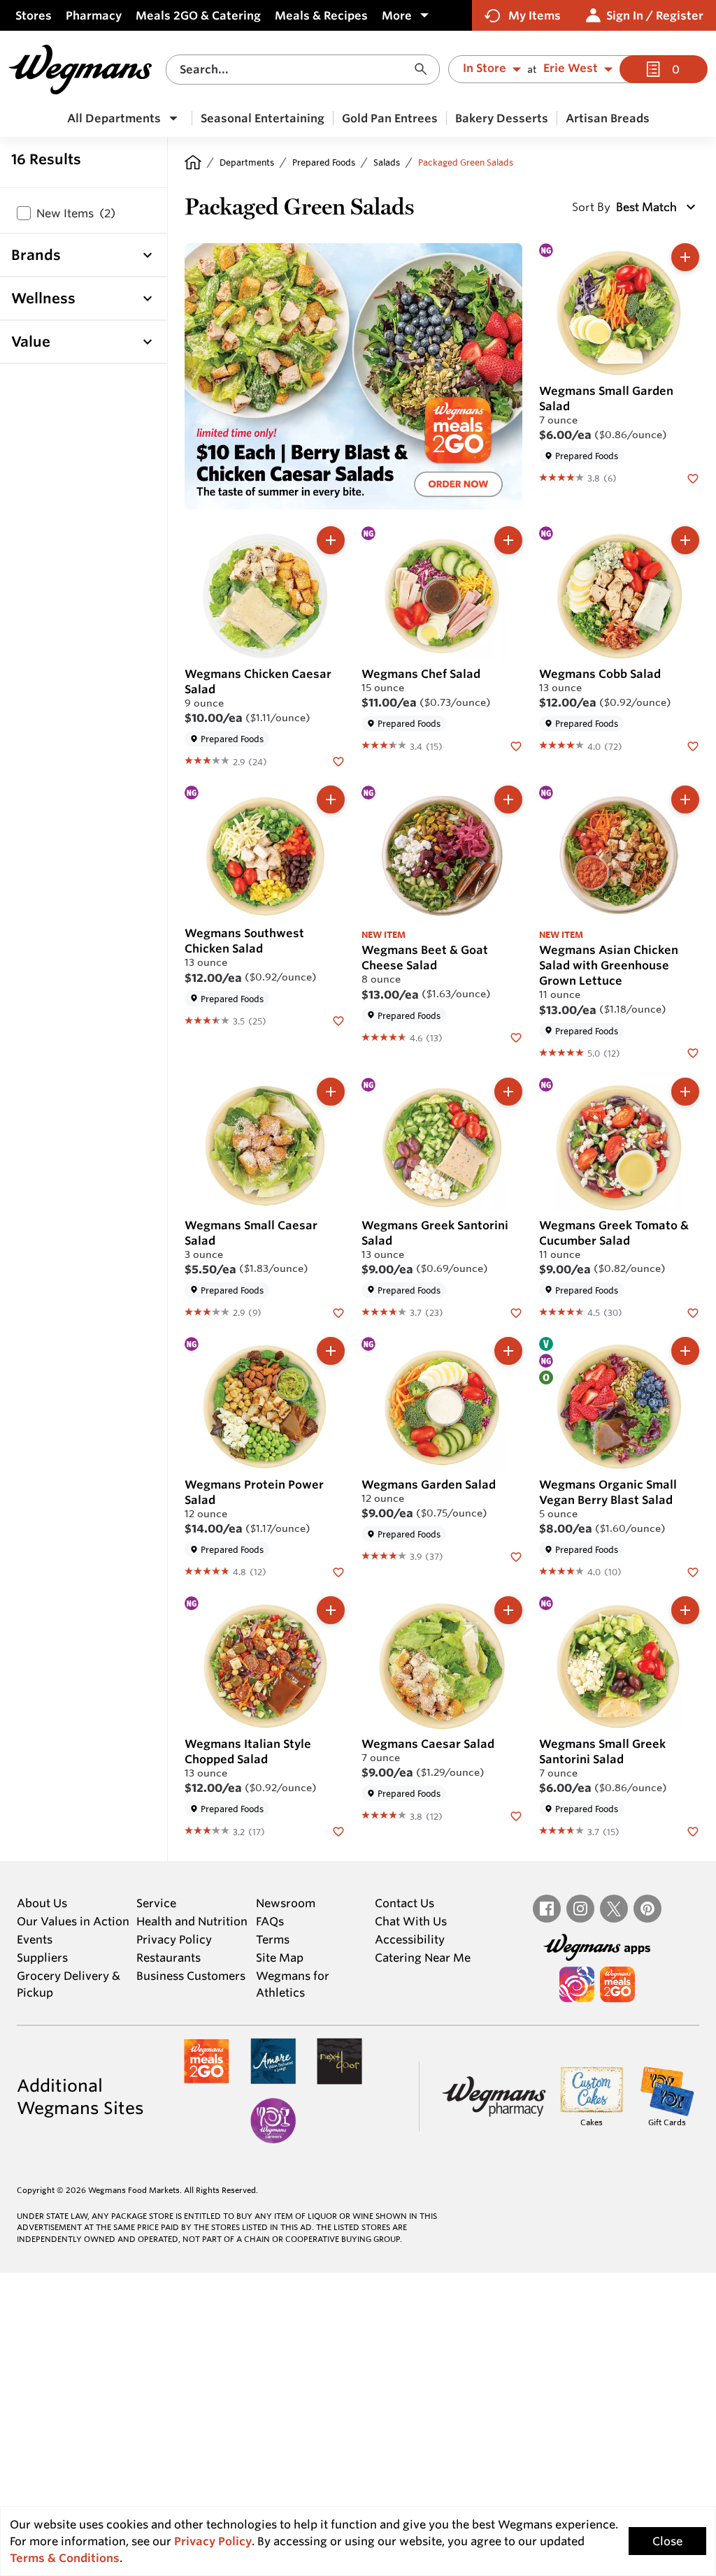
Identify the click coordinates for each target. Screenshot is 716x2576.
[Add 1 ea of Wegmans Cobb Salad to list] (685, 540)
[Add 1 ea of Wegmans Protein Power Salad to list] (331, 1351)
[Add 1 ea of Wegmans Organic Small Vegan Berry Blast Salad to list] (685, 1351)
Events (35, 1939)
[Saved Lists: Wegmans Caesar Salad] (516, 1815)
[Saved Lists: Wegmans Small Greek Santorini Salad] (693, 1830)
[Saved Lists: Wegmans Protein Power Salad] (338, 1571)
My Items (535, 15)
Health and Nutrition (192, 1921)
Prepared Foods (324, 162)
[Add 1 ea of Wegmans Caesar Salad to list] (508, 1610)
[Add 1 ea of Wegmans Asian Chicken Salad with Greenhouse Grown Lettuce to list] (685, 799)
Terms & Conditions (65, 2558)
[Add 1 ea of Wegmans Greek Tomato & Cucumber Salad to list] (685, 1092)
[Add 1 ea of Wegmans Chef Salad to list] (508, 540)
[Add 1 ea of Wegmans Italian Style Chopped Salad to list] (331, 1610)
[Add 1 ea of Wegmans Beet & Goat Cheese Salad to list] (508, 799)
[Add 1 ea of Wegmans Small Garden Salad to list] (685, 257)
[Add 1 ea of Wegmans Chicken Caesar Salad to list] (331, 540)
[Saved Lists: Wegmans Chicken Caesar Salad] (338, 760)
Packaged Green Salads (466, 162)
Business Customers (191, 1976)
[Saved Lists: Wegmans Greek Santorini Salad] (516, 1312)
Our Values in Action (73, 1921)
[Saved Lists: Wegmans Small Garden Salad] (693, 477)
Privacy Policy (174, 1939)
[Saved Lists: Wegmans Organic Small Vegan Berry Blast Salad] (693, 1571)
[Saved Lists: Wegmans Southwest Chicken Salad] (338, 1020)
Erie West (571, 68)
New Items (76, 213)
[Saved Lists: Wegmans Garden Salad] (516, 1556)
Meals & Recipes (321, 15)
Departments (247, 162)
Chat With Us (411, 1921)
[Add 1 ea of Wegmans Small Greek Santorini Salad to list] (685, 1610)
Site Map (280, 1958)
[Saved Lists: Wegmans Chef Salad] (516, 745)
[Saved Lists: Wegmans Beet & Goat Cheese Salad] (516, 1037)
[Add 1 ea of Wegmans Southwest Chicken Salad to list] (331, 799)
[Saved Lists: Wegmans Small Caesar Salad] (338, 1312)
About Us (42, 1903)
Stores (34, 15)
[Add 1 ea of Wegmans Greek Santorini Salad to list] (508, 1092)
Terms (273, 1939)
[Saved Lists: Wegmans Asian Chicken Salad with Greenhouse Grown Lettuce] (693, 1052)
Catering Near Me (423, 1958)
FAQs (270, 1921)
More (397, 15)
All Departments (114, 118)
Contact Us (404, 1903)
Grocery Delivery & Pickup (69, 1984)
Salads (387, 162)
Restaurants (169, 1958)
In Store (485, 68)
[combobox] (303, 70)
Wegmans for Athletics (293, 1984)
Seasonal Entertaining (263, 118)
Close (667, 2541)
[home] (193, 162)
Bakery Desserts (502, 118)
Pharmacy (94, 15)
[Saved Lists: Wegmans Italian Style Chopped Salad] (338, 1830)
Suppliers (42, 1958)
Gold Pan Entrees (390, 118)
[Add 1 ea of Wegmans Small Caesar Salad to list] (331, 1092)
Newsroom (286, 1903)
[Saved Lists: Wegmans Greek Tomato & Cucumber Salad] (693, 1312)
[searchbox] (295, 70)
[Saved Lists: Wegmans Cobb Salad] (693, 745)
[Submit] (424, 70)
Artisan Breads (608, 118)
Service (156, 1903)
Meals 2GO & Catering (198, 15)
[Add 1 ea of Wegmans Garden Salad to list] (508, 1351)
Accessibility (410, 1939)
